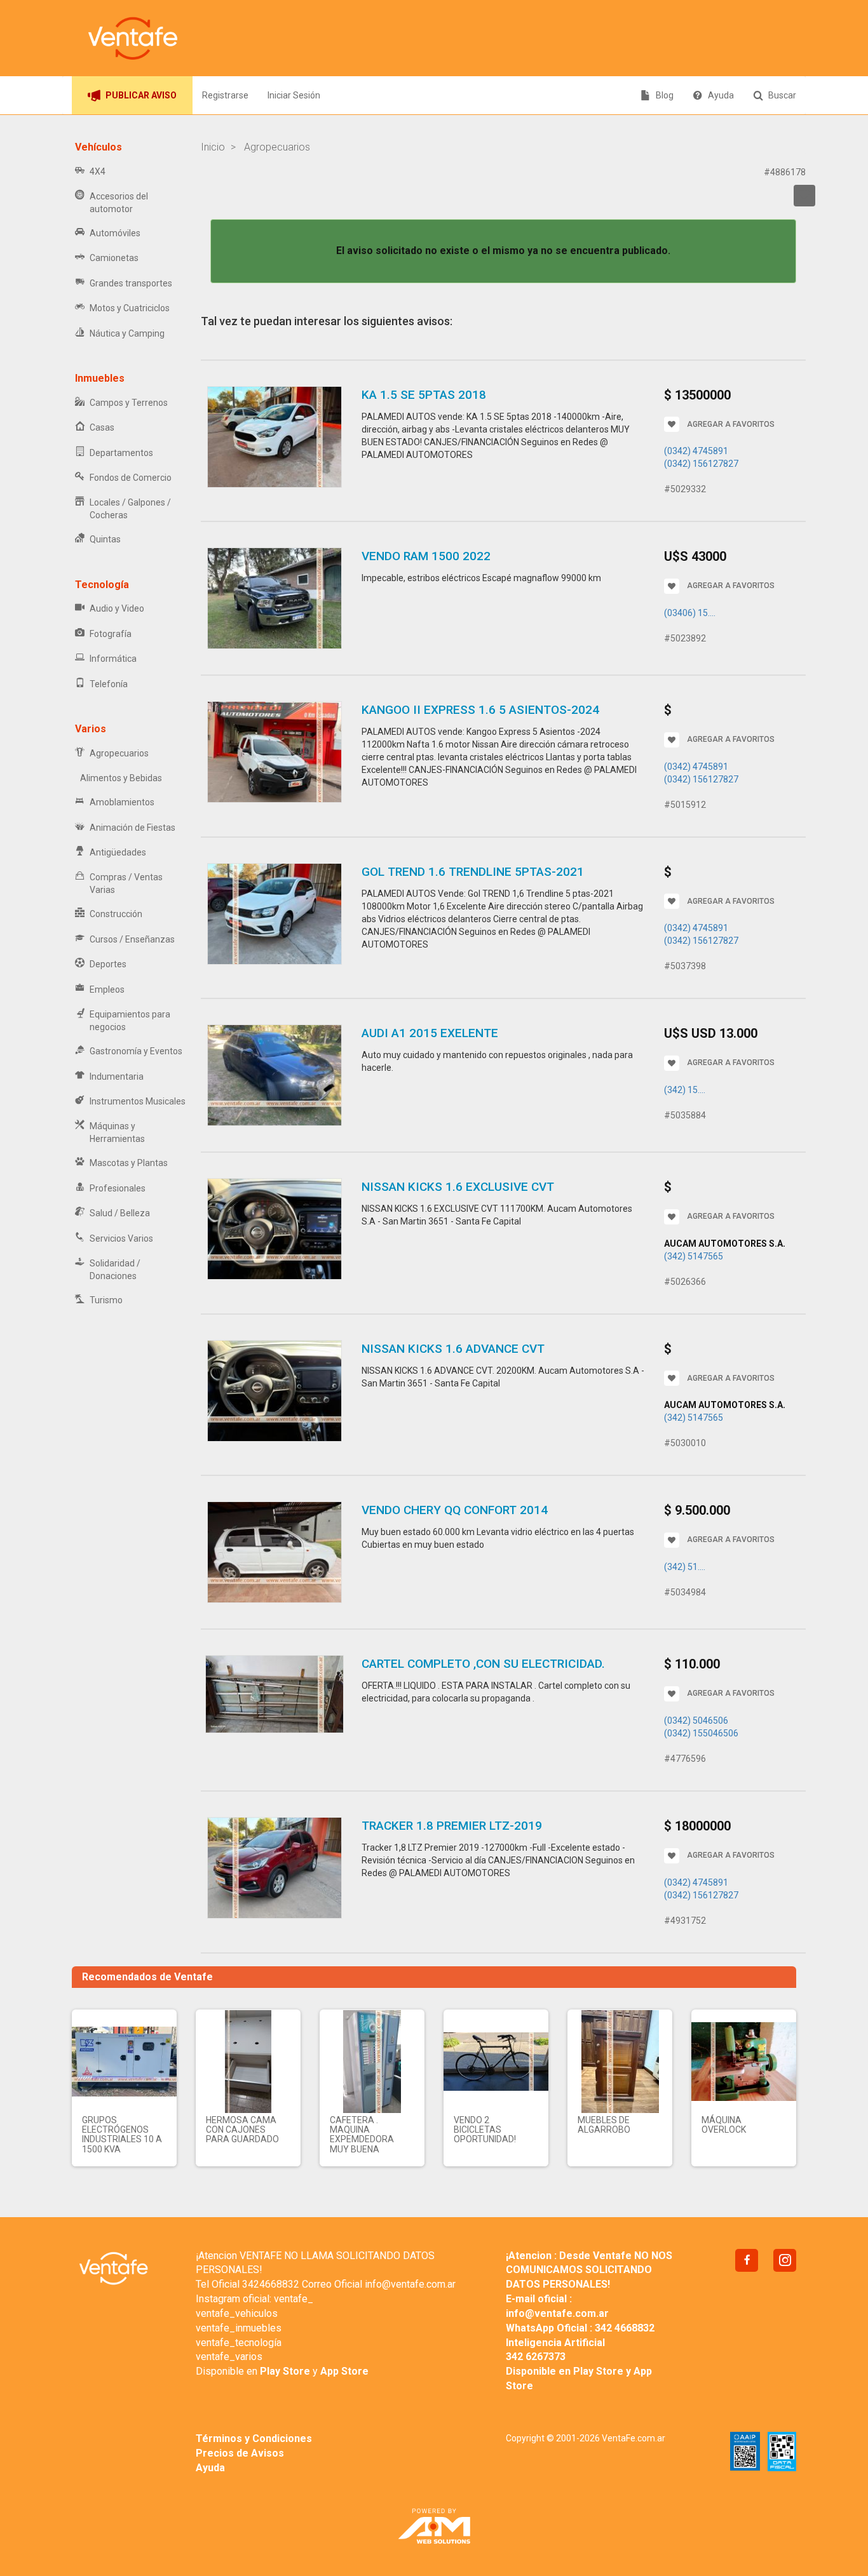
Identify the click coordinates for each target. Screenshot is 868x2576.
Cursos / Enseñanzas (132, 939)
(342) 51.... (685, 1567)
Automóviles (115, 233)
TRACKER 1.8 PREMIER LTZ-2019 (452, 1826)
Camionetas (114, 258)
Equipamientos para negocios (130, 1021)
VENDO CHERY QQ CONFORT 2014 (455, 1510)
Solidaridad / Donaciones (115, 1270)
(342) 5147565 (694, 1256)
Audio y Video (117, 608)
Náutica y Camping (127, 333)
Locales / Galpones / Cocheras (130, 509)
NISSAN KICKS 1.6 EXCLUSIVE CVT (458, 1187)
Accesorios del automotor (119, 203)
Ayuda (721, 95)
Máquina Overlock (724, 2125)
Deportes (108, 964)
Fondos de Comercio (131, 478)
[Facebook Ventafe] (747, 2260)
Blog (665, 95)
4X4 (98, 171)
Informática (113, 659)
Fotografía (111, 634)
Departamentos (121, 453)
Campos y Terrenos (129, 403)
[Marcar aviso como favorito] (804, 196)
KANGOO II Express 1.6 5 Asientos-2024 (480, 710)
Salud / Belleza (120, 1213)
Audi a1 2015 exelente (430, 1033)
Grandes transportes (131, 283)
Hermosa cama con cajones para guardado (242, 2130)
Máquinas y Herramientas (117, 1132)
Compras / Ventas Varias (126, 883)
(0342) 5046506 (696, 1721)
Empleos (107, 989)
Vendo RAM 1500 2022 (426, 556)
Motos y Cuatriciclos (130, 308)
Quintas (105, 539)
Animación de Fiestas (132, 828)
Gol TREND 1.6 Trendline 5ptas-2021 (473, 872)
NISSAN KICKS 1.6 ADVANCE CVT (453, 1349)
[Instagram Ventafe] (785, 2260)
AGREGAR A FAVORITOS (731, 424)
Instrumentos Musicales (138, 1101)
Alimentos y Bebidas (121, 778)
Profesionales (118, 1188)
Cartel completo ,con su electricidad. (483, 1664)
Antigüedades (118, 852)
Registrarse (225, 95)
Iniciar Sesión (294, 95)
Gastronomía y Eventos (136, 1051)
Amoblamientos (122, 802)
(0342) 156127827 (701, 464)
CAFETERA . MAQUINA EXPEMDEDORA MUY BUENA (362, 2135)
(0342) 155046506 (701, 1733)
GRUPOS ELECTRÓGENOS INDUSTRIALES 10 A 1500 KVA (122, 2135)
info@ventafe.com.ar (410, 2284)
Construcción (116, 914)
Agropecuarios (119, 753)
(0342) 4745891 (696, 451)
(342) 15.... (685, 1090)
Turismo (106, 1300)
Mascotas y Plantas (129, 1163)
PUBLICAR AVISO (141, 95)
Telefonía (109, 684)
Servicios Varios (121, 1238)
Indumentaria (117, 1077)
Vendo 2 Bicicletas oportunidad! (485, 2130)
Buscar (782, 95)
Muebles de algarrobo (604, 2125)
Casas (102, 427)
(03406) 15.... (690, 613)
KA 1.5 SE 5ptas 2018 (424, 395)
